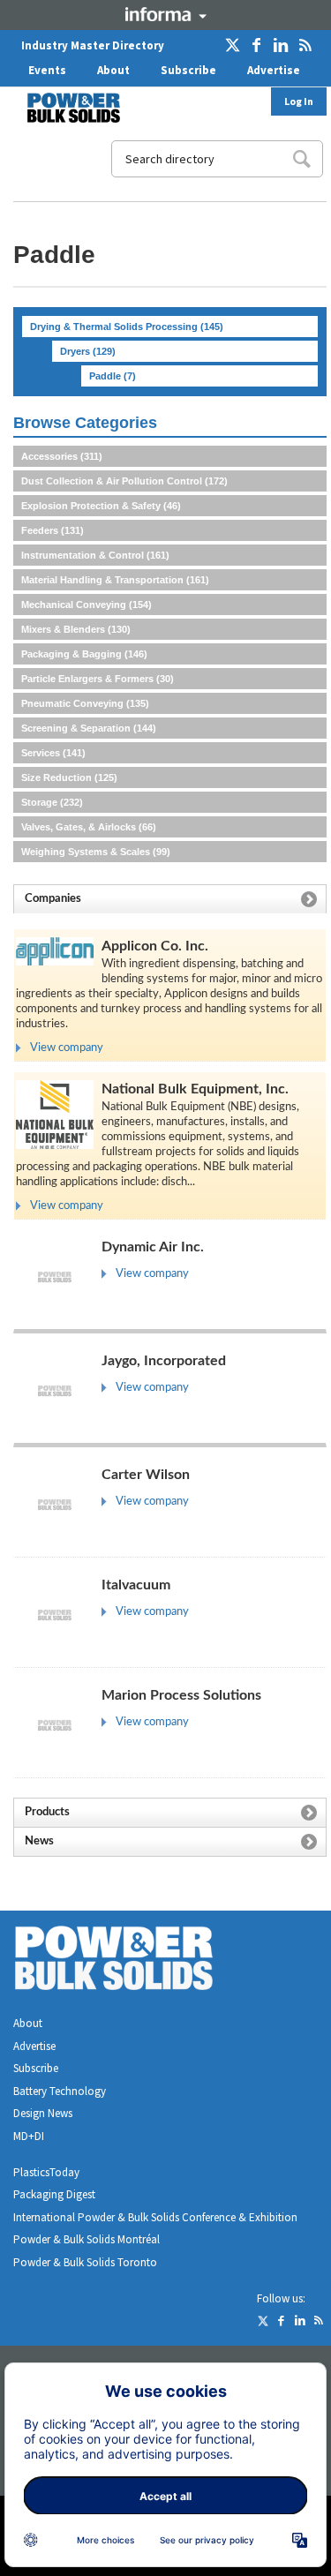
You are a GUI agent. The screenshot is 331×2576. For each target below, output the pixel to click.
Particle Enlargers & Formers (98, 679)
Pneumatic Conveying (85, 703)
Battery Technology (60, 2091)
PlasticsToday (46, 2172)
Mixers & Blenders (76, 629)
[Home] (63, 108)
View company (67, 1048)
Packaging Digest (54, 2194)
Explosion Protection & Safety (101, 506)
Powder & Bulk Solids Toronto (85, 2262)
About (113, 70)
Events (47, 70)
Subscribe (188, 70)
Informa (166, 14)
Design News (43, 2113)
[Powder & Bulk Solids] (135, 1961)
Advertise (274, 70)
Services (53, 753)
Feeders (53, 530)
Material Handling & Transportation (115, 580)
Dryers (88, 351)
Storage (52, 802)
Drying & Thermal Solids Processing (127, 327)
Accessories (62, 456)
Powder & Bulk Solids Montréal (87, 2239)
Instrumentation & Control (95, 555)
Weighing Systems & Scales (96, 852)
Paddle (113, 376)
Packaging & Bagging (84, 654)
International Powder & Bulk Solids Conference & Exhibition (155, 2217)
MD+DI (29, 2136)
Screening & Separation (89, 728)
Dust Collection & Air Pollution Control (124, 481)
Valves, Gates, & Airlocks (89, 827)
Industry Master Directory (93, 45)
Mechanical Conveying (87, 605)
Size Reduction (69, 777)
